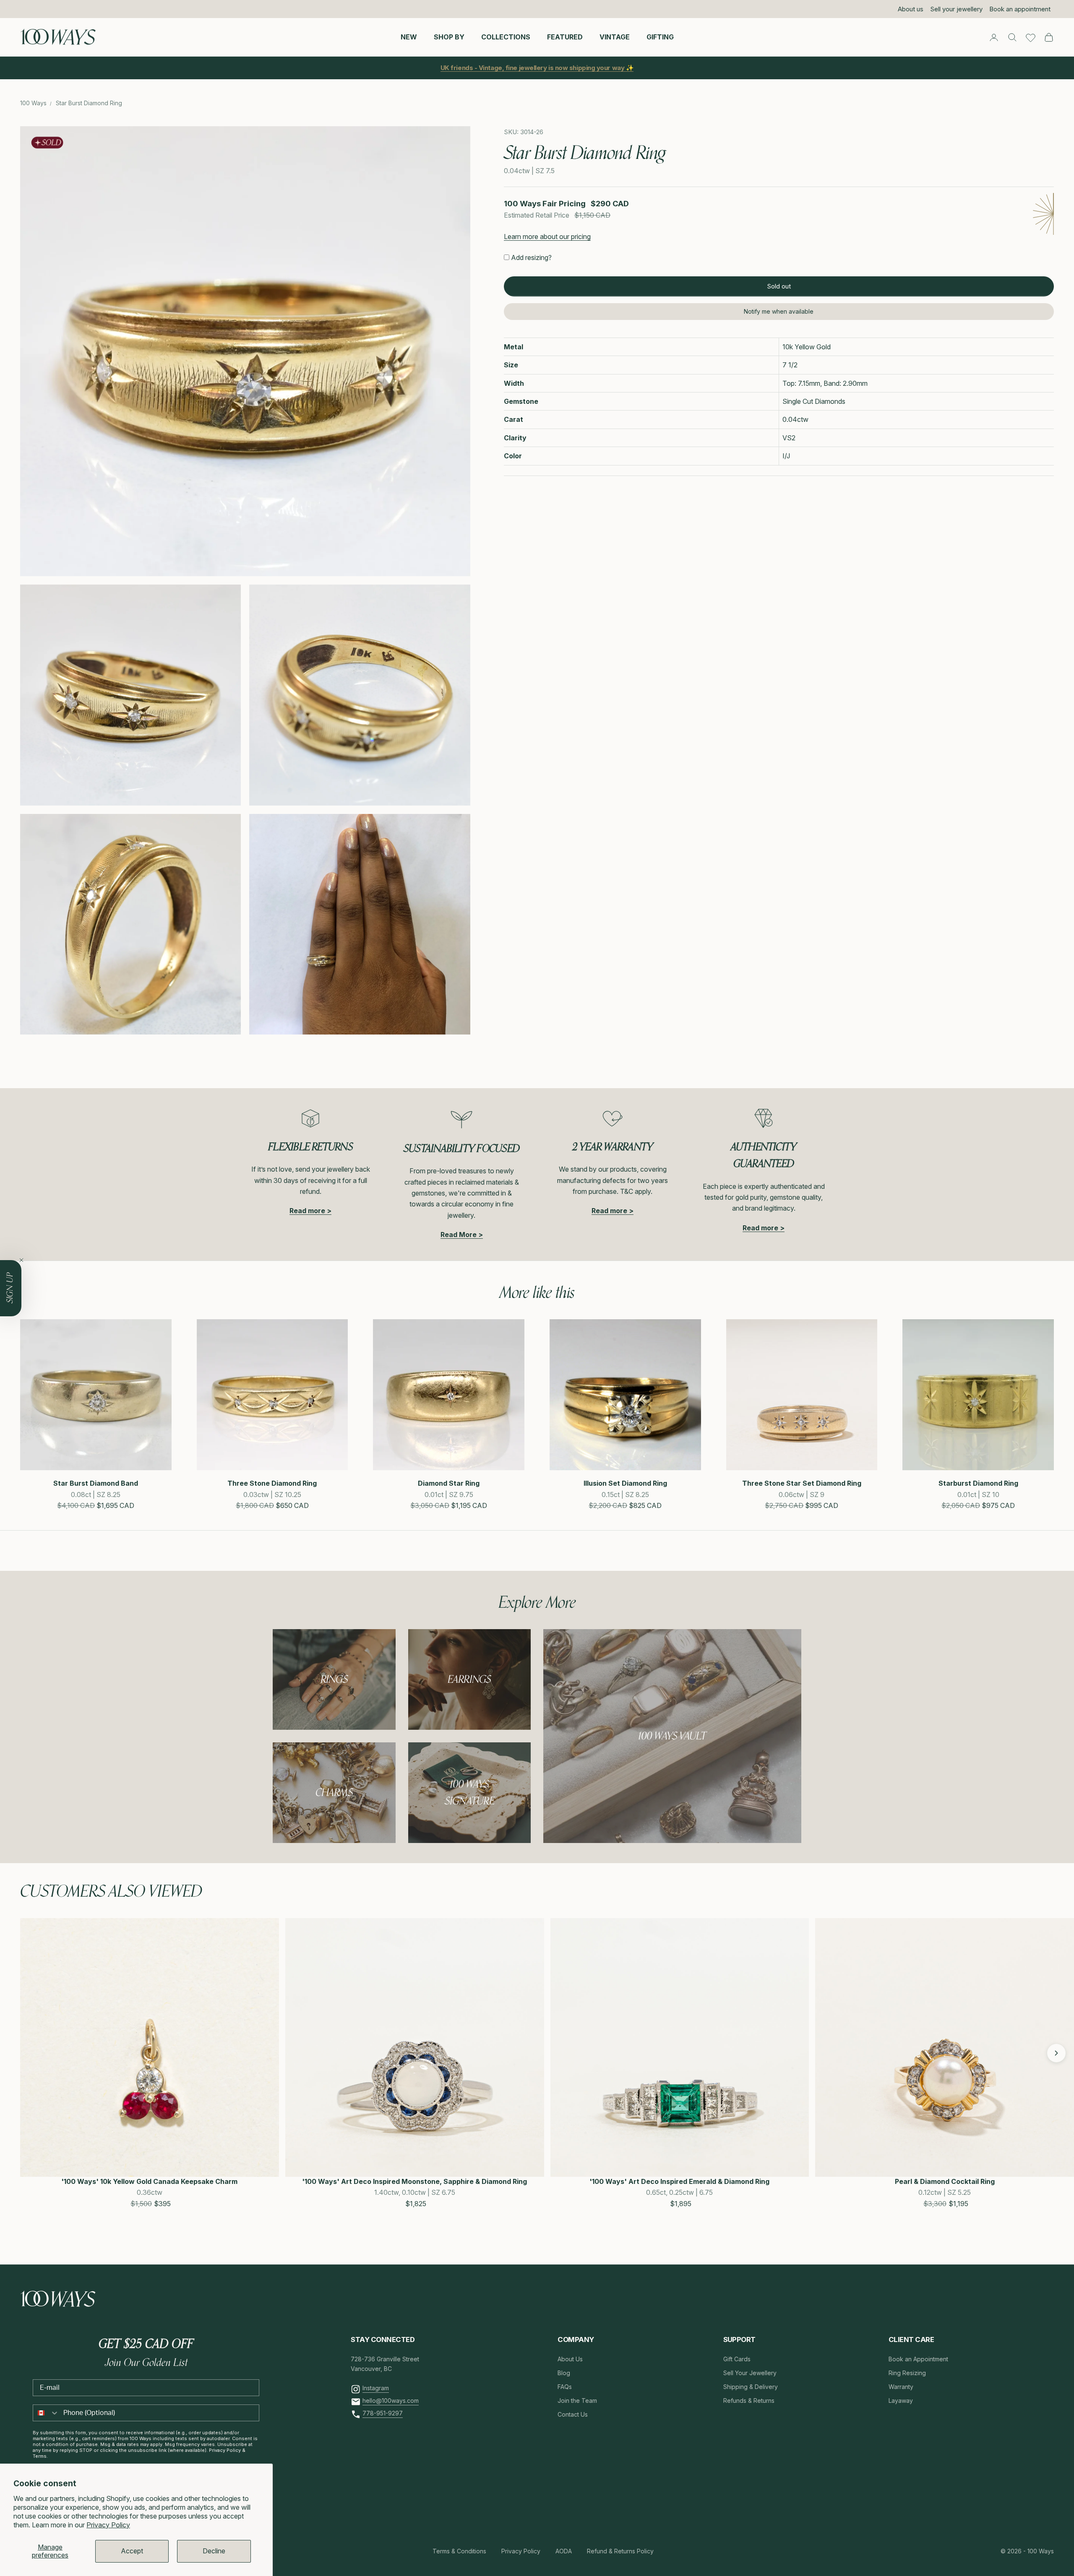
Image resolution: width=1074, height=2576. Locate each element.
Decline (214, 2551)
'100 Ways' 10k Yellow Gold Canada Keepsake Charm (149, 2181)
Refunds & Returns (749, 2401)
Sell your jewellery (956, 9)
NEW (409, 37)
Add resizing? (531, 257)
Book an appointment (1020, 9)
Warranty (901, 2387)
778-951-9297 (383, 2413)
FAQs (565, 2387)
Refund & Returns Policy (620, 2551)
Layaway (901, 2401)
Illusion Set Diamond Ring (625, 1483)
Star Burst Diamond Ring (89, 103)
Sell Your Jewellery (750, 2373)
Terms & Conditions (459, 2551)
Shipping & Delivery (751, 2387)
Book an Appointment (918, 2359)
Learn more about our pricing (547, 237)
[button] (29, 2053)
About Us (570, 2359)
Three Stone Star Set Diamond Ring (802, 1483)
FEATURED (565, 37)
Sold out (779, 286)
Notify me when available (779, 311)
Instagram (376, 2388)
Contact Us (573, 2414)
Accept (132, 2551)
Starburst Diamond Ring (978, 1483)
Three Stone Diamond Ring (272, 1483)
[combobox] (46, 2413)
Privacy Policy (108, 2525)
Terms (40, 2456)
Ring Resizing (907, 2373)
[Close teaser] (21, 1260)
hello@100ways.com (391, 2401)
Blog (564, 2373)
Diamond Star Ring (449, 1483)
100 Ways (33, 103)
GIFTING (660, 37)
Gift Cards (737, 2359)
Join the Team (577, 2401)
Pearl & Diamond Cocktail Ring (945, 2181)
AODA (564, 2551)
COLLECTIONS (506, 37)
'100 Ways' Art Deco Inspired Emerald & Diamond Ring (679, 2181)
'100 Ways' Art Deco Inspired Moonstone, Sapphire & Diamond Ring (414, 2181)
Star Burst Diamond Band (96, 1483)
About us (911, 9)
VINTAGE (615, 37)
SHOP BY (449, 37)
